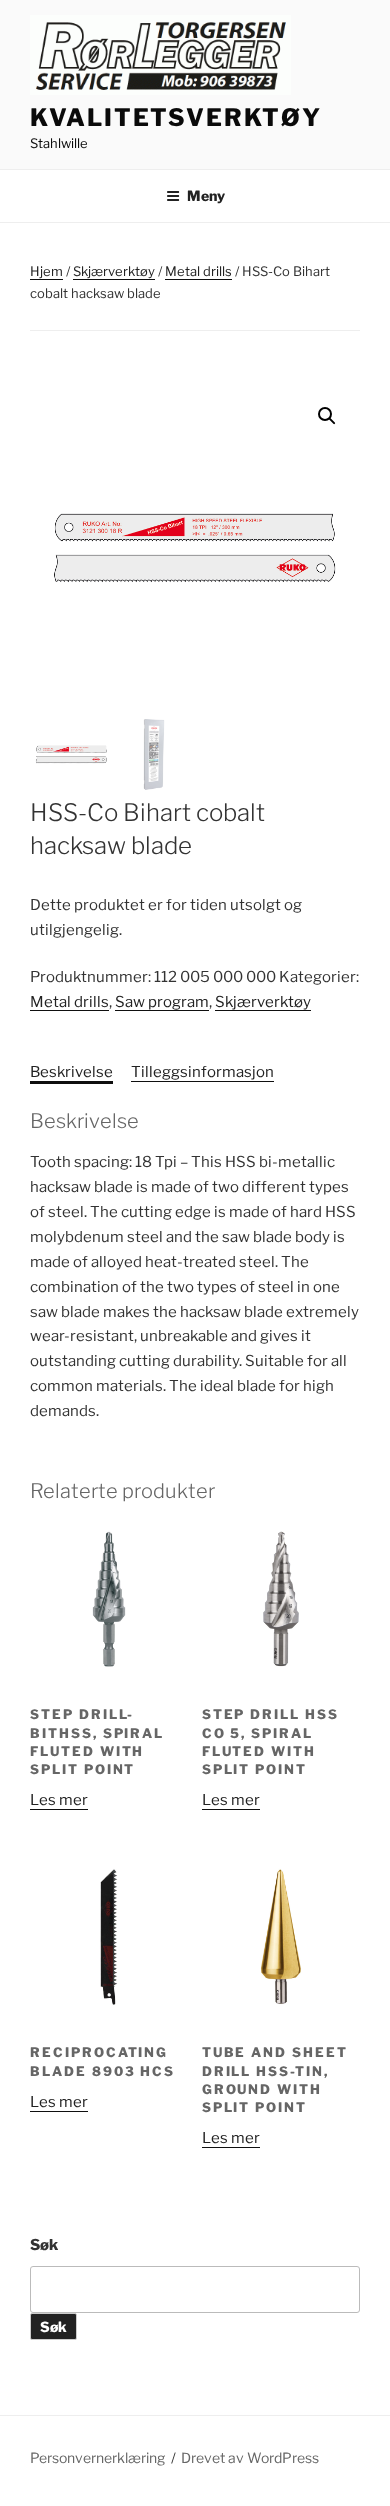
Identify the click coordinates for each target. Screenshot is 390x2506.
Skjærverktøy (114, 271)
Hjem (46, 271)
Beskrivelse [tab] (71, 1072)
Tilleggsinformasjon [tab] (202, 1072)
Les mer (59, 1800)
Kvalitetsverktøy (176, 117)
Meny (206, 195)
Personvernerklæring (97, 2457)
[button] (327, 416)
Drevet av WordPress (250, 2457)
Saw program (162, 1002)
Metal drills (198, 271)
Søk (44, 2245)
